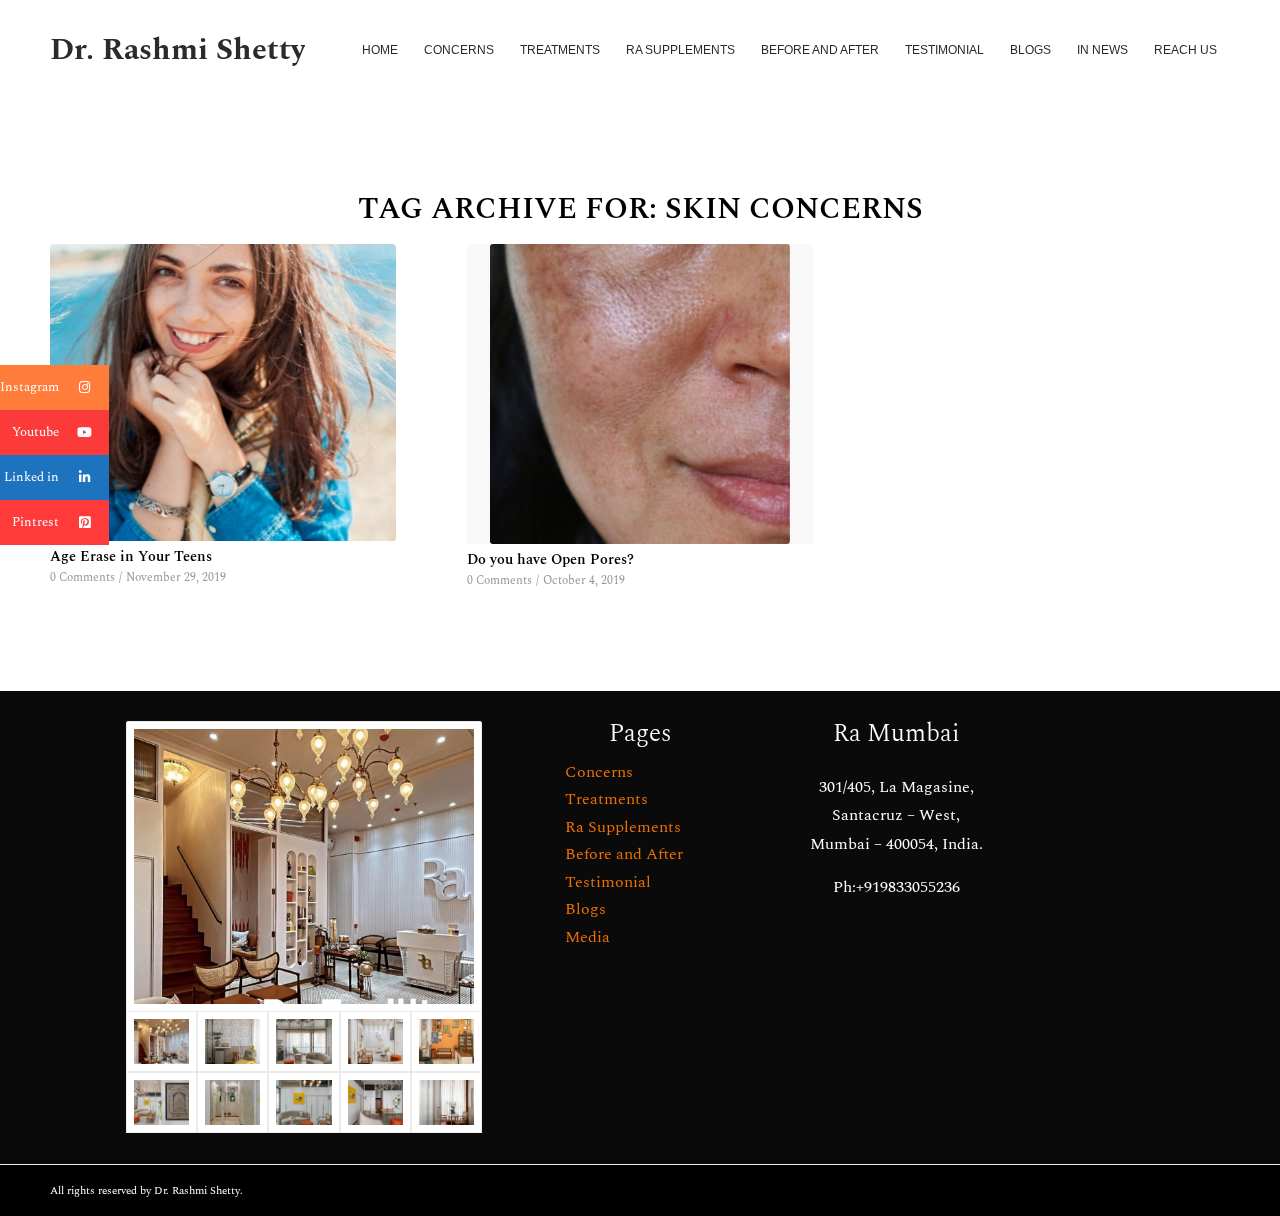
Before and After (624, 854)
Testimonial (608, 882)
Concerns (599, 772)
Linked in (31, 477)
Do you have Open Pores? (550, 560)
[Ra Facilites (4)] (303, 1102)
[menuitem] (380, 50)
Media (587, 937)
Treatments (606, 799)
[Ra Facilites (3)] (161, 1102)
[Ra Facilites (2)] (232, 1102)
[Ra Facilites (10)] (232, 1041)
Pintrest (35, 522)
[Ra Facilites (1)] (375, 1102)
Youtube (35, 432)
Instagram (29, 387)
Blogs (585, 909)
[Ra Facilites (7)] (303, 1041)
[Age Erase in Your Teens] (223, 392)
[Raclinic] (304, 866)
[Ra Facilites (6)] (375, 1041)
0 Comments (82, 577)
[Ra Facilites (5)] (446, 1041)
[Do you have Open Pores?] (640, 394)
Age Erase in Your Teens (131, 557)
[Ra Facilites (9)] (446, 1102)
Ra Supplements (623, 827)
